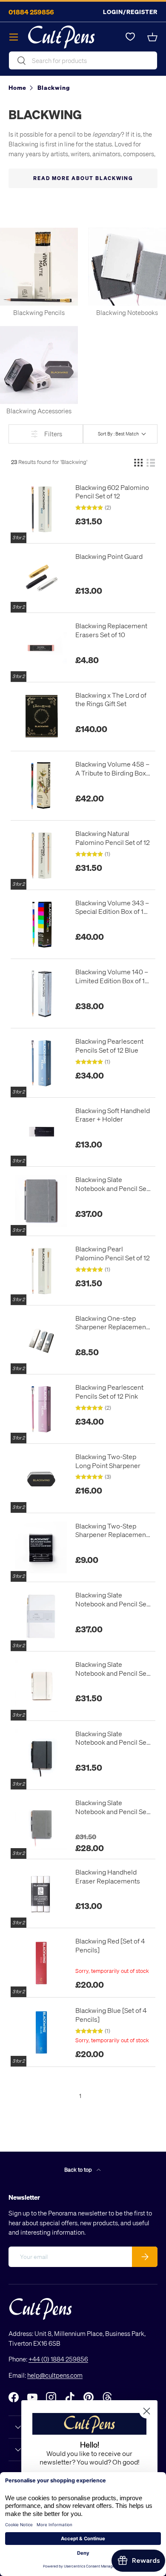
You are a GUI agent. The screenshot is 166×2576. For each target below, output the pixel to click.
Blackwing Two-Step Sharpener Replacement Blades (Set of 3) (112, 1531)
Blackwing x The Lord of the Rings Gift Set (111, 700)
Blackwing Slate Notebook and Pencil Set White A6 (112, 1669)
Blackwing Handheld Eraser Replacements (108, 1876)
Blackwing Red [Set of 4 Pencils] (110, 1945)
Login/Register (130, 12)
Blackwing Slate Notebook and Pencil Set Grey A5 (112, 1184)
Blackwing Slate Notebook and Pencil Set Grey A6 (112, 1807)
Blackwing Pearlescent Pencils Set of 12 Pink (109, 1392)
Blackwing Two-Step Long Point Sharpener (108, 1461)
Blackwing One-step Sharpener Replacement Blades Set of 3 (112, 1323)
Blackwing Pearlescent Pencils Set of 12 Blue (109, 1046)
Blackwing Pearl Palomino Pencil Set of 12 (113, 1253)
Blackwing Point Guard (109, 556)
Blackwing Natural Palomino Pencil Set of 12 (113, 838)
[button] (152, 37)
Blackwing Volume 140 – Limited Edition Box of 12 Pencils (112, 976)
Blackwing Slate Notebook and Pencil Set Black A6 (112, 1738)
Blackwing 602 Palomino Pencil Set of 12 (112, 492)
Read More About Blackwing (83, 178)
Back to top (79, 2169)
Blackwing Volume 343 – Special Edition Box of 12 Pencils (112, 907)
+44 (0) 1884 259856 (58, 2359)
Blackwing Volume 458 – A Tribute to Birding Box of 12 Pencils (112, 769)
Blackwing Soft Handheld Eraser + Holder (113, 1115)
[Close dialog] (147, 2411)
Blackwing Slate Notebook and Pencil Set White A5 (112, 1600)
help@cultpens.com (55, 2375)
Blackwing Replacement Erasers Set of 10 (111, 630)
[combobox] (83, 60)
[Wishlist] (130, 37)
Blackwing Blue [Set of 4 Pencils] (111, 2015)
